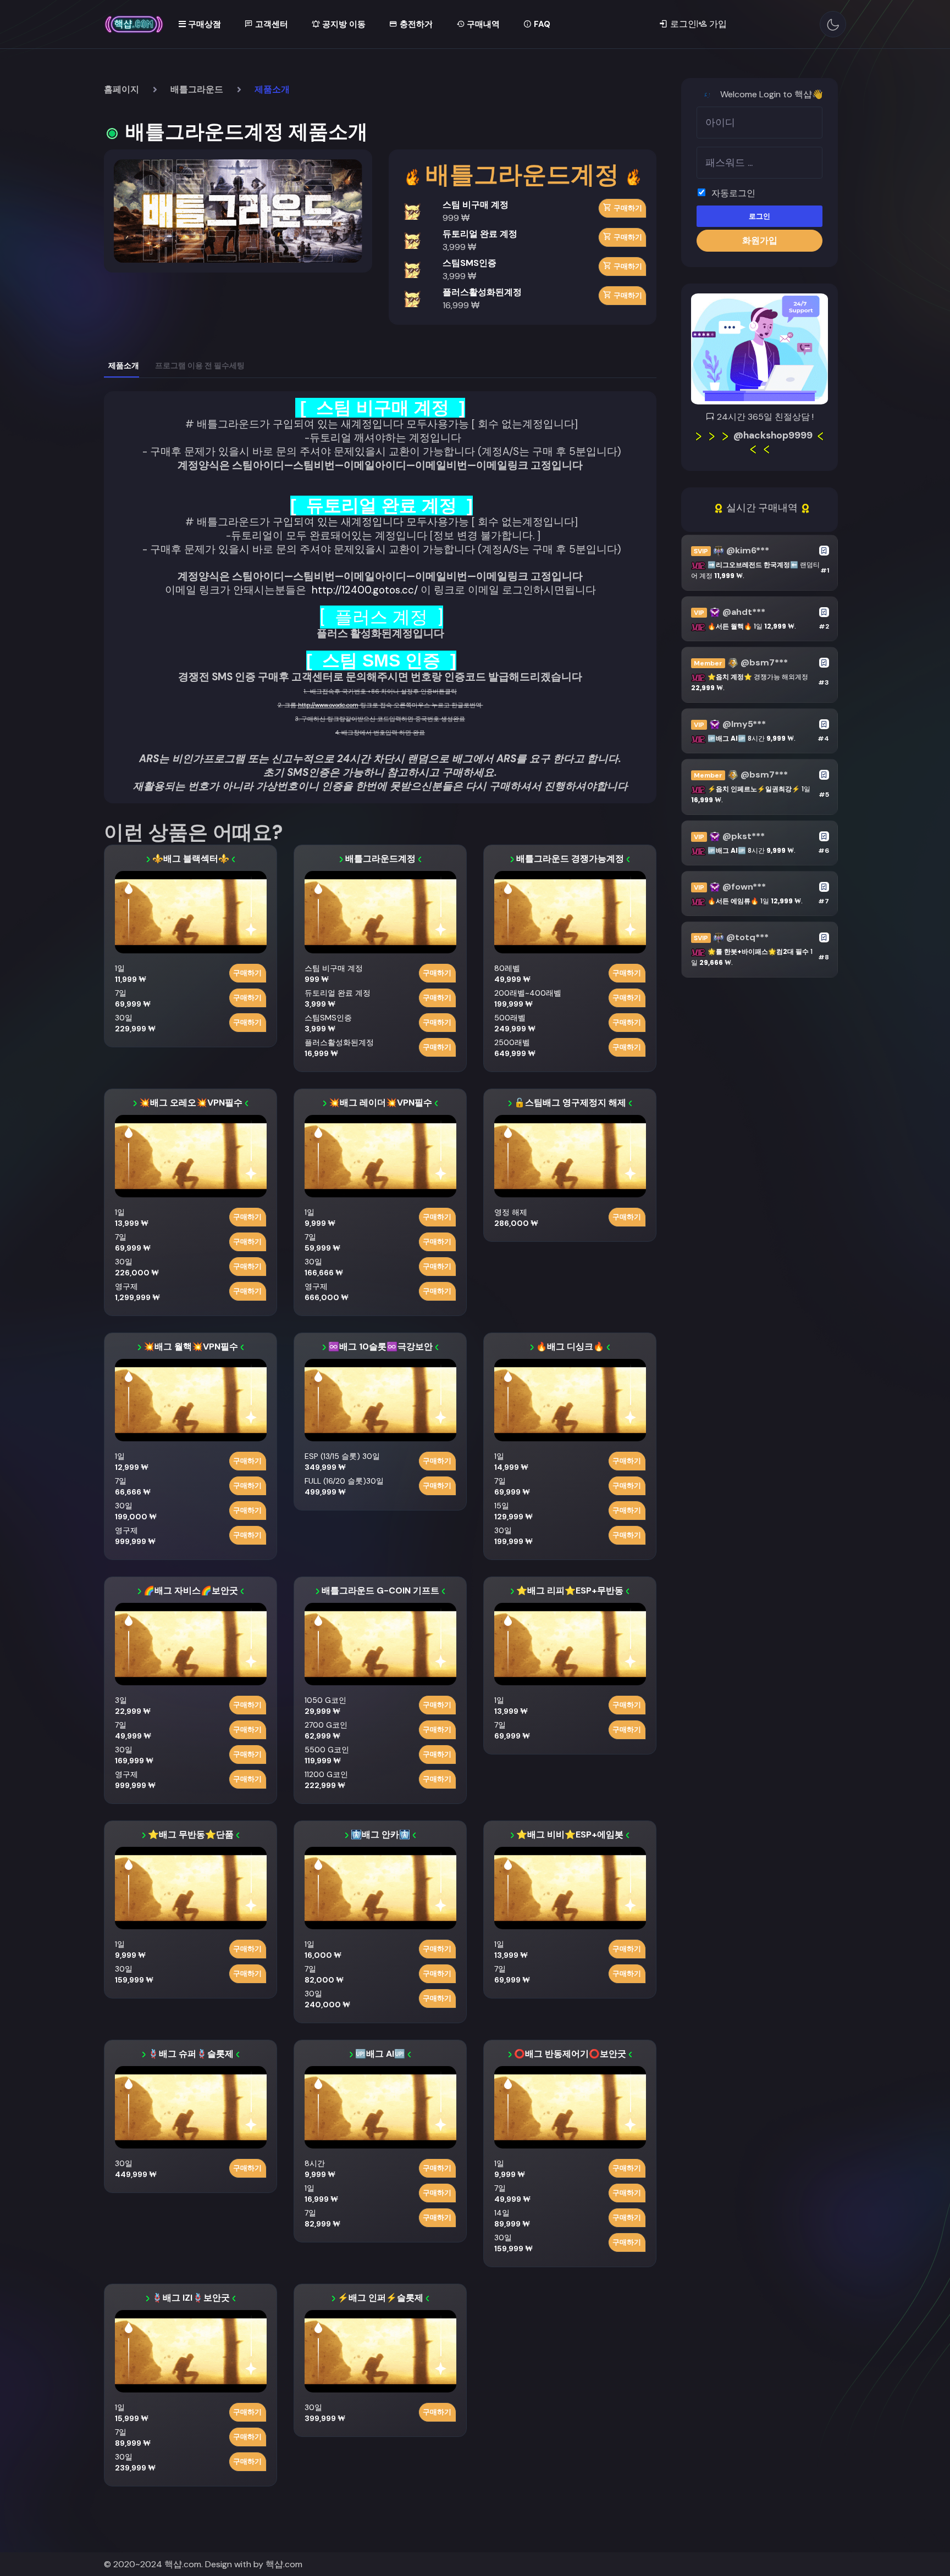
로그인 (760, 216)
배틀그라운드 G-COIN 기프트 (380, 1590)
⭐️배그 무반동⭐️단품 (191, 1834)
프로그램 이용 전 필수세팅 (200, 365)
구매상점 (203, 24)
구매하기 (627, 208)
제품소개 (124, 365)
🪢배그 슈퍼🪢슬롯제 (191, 2054)
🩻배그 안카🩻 (380, 1834)
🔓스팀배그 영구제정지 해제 (570, 1103)
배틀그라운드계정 (380, 859)
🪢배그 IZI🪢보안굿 (191, 2298)
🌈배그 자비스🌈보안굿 (191, 1590)
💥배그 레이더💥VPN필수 (380, 1103)
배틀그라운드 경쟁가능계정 (570, 859)
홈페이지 (121, 89)
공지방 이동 (343, 24)
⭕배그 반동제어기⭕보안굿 (570, 2054)
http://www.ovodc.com (328, 705)
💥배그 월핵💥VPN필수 (191, 1347)
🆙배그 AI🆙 (380, 2054)
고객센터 (270, 24)
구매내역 (482, 24)
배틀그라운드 (197, 89)
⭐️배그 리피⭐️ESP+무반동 (570, 1590)
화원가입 (760, 240)
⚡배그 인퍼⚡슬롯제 (380, 2298)
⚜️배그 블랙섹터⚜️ (191, 859)
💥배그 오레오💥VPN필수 (191, 1103)
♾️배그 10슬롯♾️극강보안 (380, 1347)
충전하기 (415, 24)
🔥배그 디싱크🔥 (570, 1347)
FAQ (541, 24)
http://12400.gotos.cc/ (365, 590)
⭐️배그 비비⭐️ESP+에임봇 (570, 1834)
